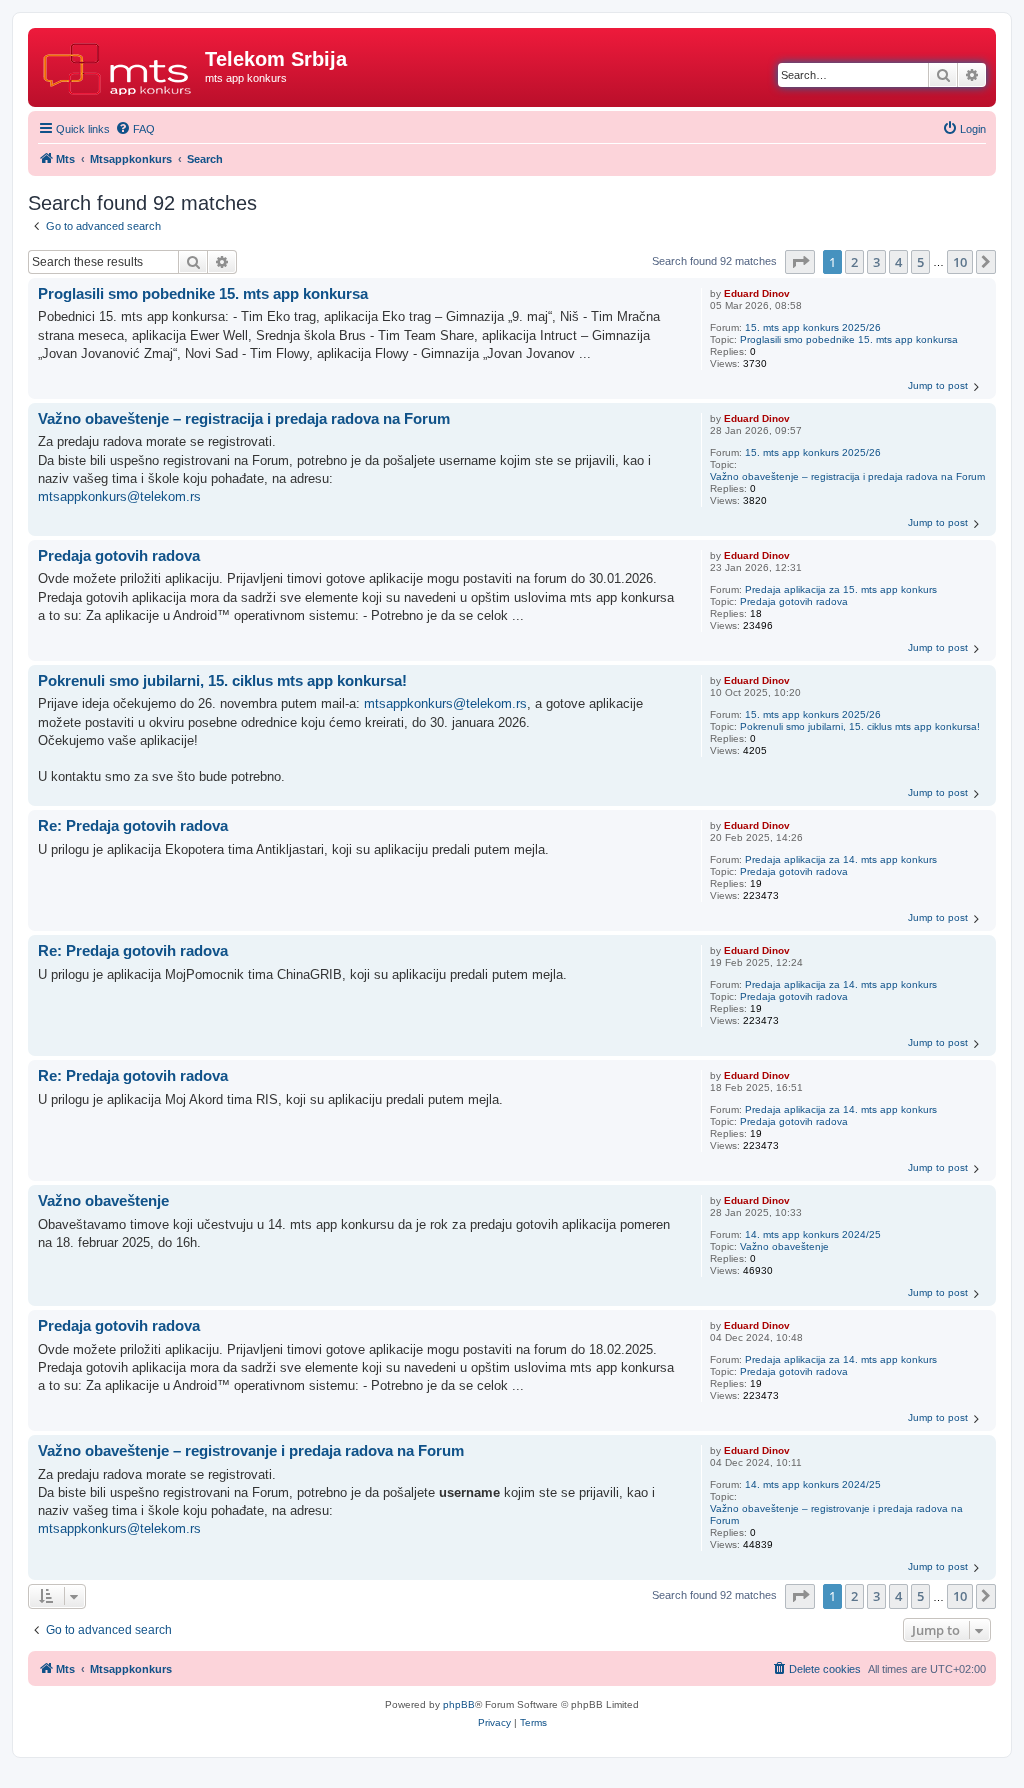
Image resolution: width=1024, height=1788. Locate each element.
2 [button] (854, 262)
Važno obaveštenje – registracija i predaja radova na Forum (847, 476)
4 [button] (898, 262)
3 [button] (876, 262)
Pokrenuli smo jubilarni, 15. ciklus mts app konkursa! (860, 726)
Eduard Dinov (757, 293)
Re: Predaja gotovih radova (133, 825)
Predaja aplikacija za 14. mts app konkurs (841, 859)
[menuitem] (135, 129)
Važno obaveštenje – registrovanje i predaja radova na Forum (836, 1514)
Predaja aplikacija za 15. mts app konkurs (841, 589)
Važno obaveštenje (784, 1246)
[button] (800, 262)
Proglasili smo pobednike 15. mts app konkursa (849, 339)
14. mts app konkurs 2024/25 (813, 1234)
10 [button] (960, 262)
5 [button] (920, 262)
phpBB (459, 1704)
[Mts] (119, 65)
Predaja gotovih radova (794, 601)
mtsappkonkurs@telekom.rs (119, 496)
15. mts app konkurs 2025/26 (813, 327)
